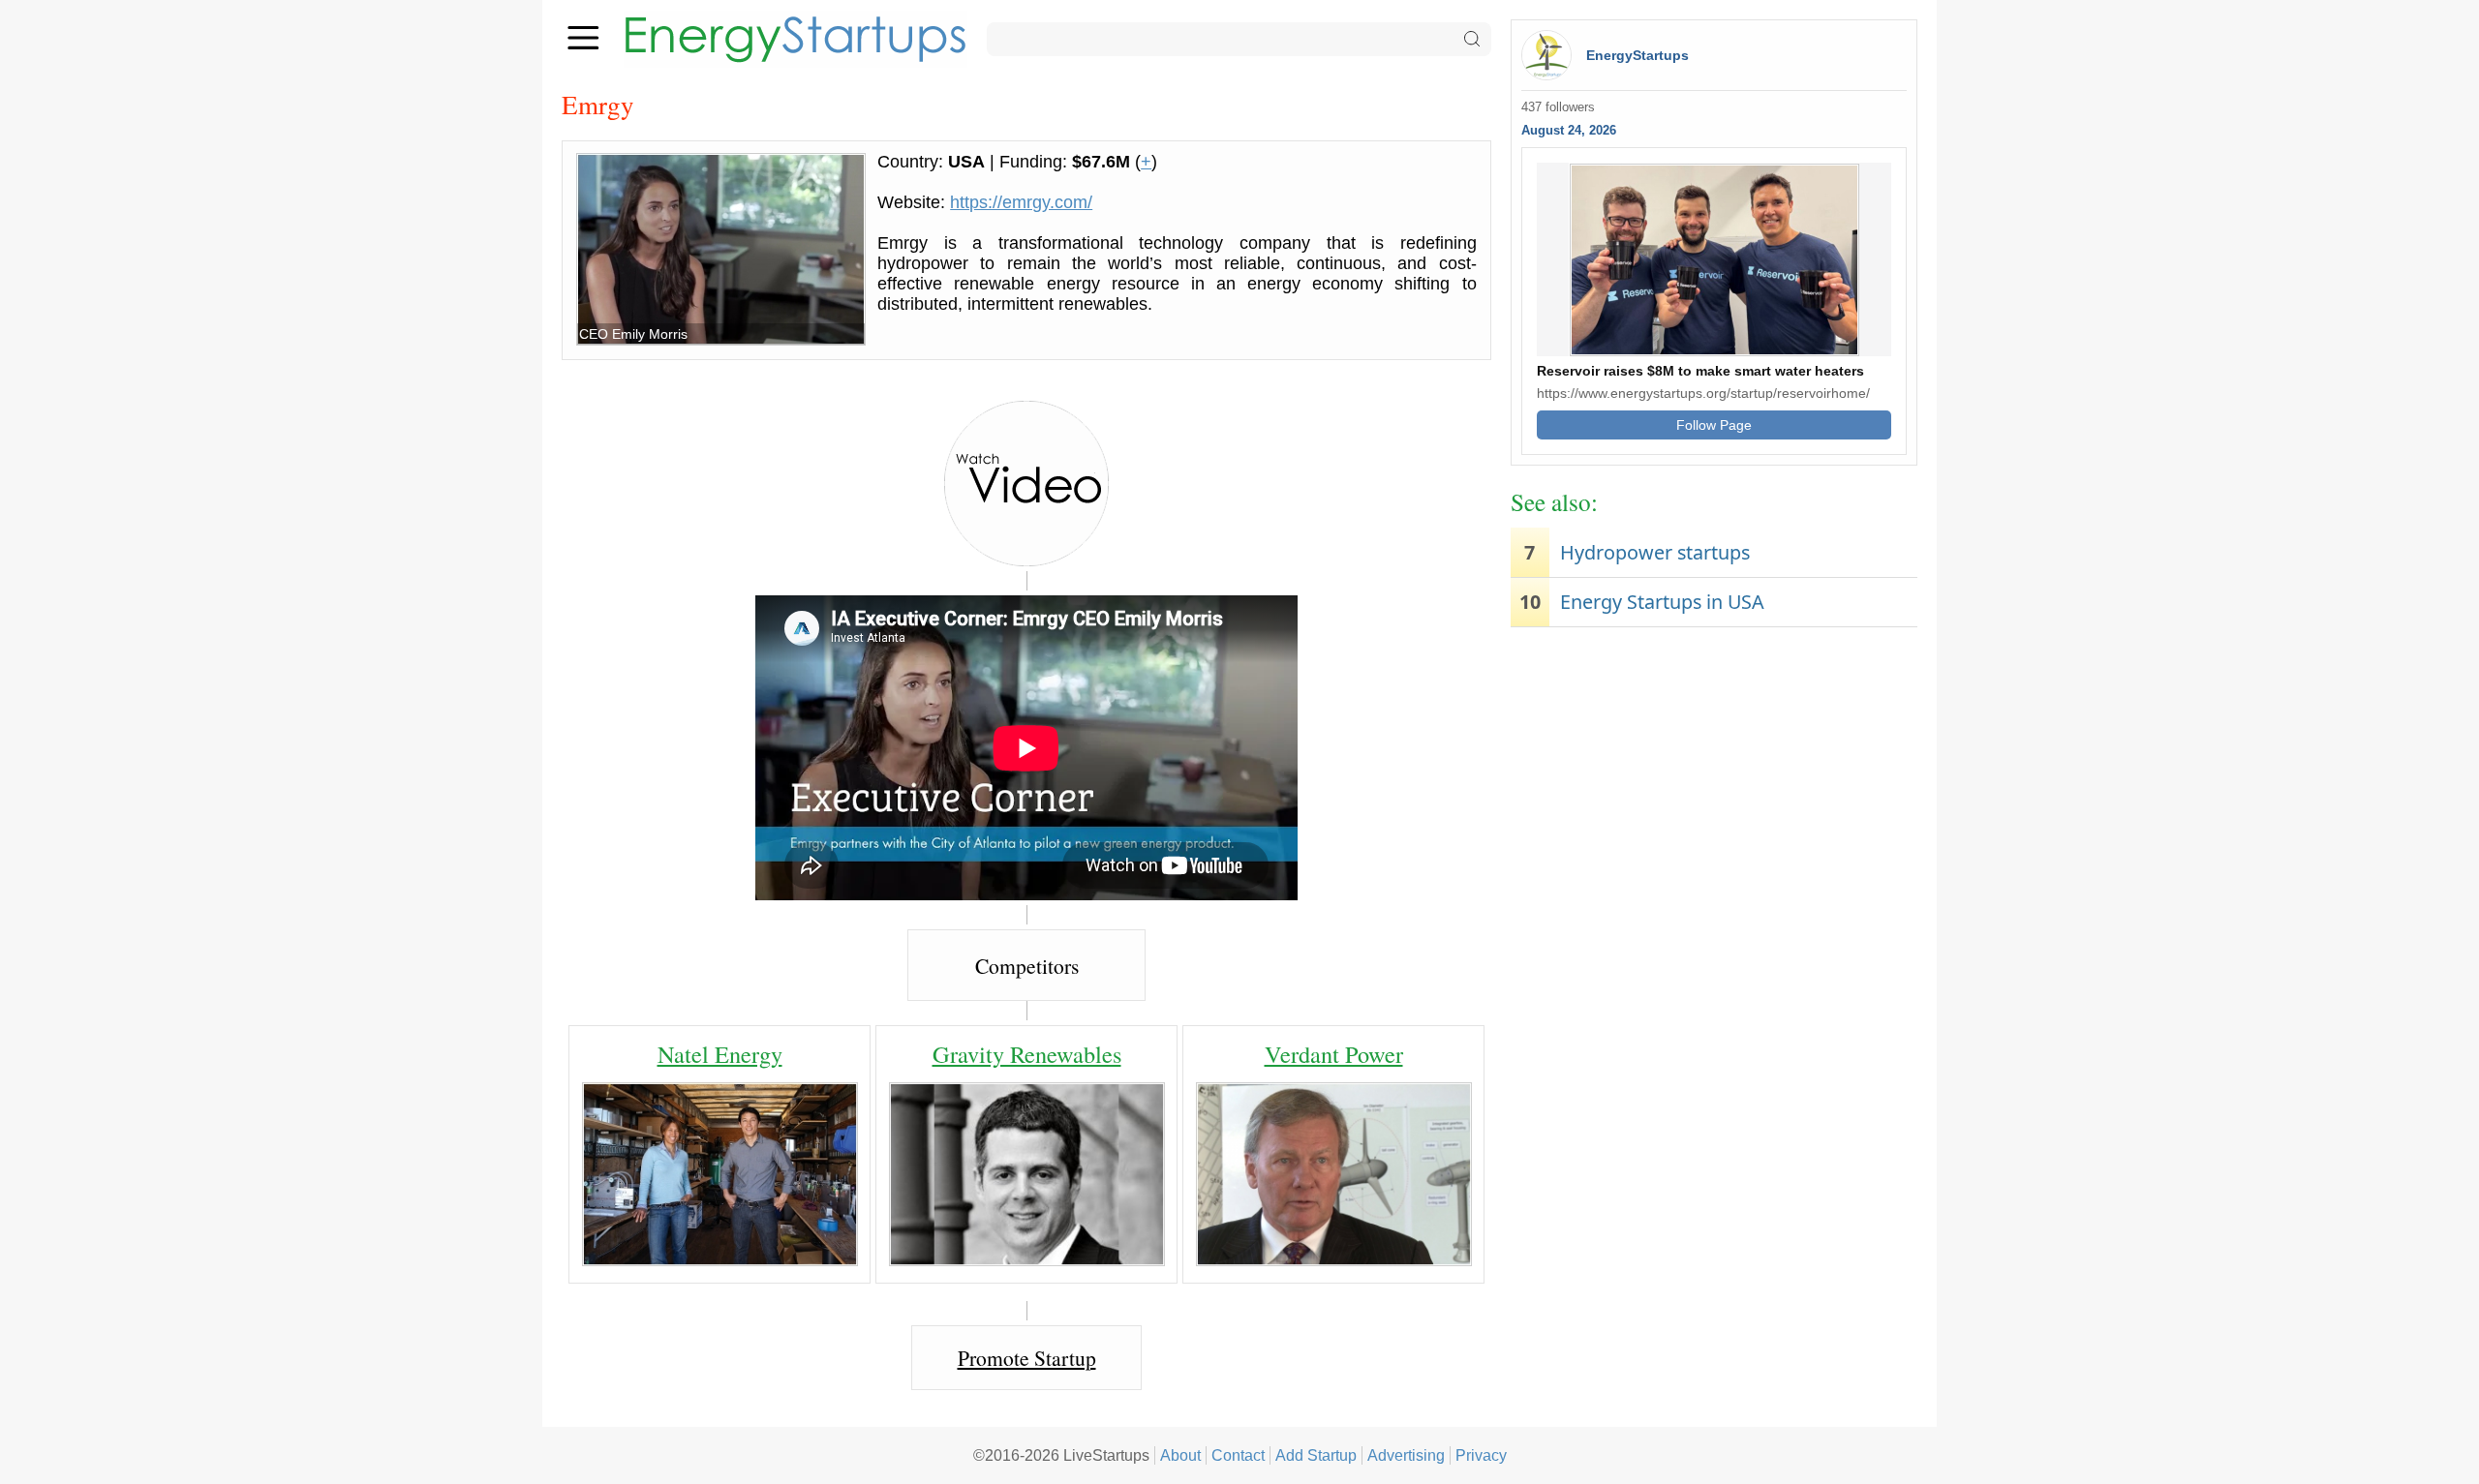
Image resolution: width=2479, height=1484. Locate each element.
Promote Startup (1027, 1358)
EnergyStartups (1637, 55)
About (1180, 1455)
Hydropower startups (1655, 552)
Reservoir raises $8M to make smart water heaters (1700, 371)
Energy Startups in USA (1662, 602)
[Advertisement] (1714, 787)
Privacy (1481, 1455)
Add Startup (1316, 1455)
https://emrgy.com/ (1021, 202)
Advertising (1406, 1455)
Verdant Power (1334, 1054)
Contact (1238, 1455)
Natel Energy (720, 1054)
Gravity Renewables (1027, 1054)
